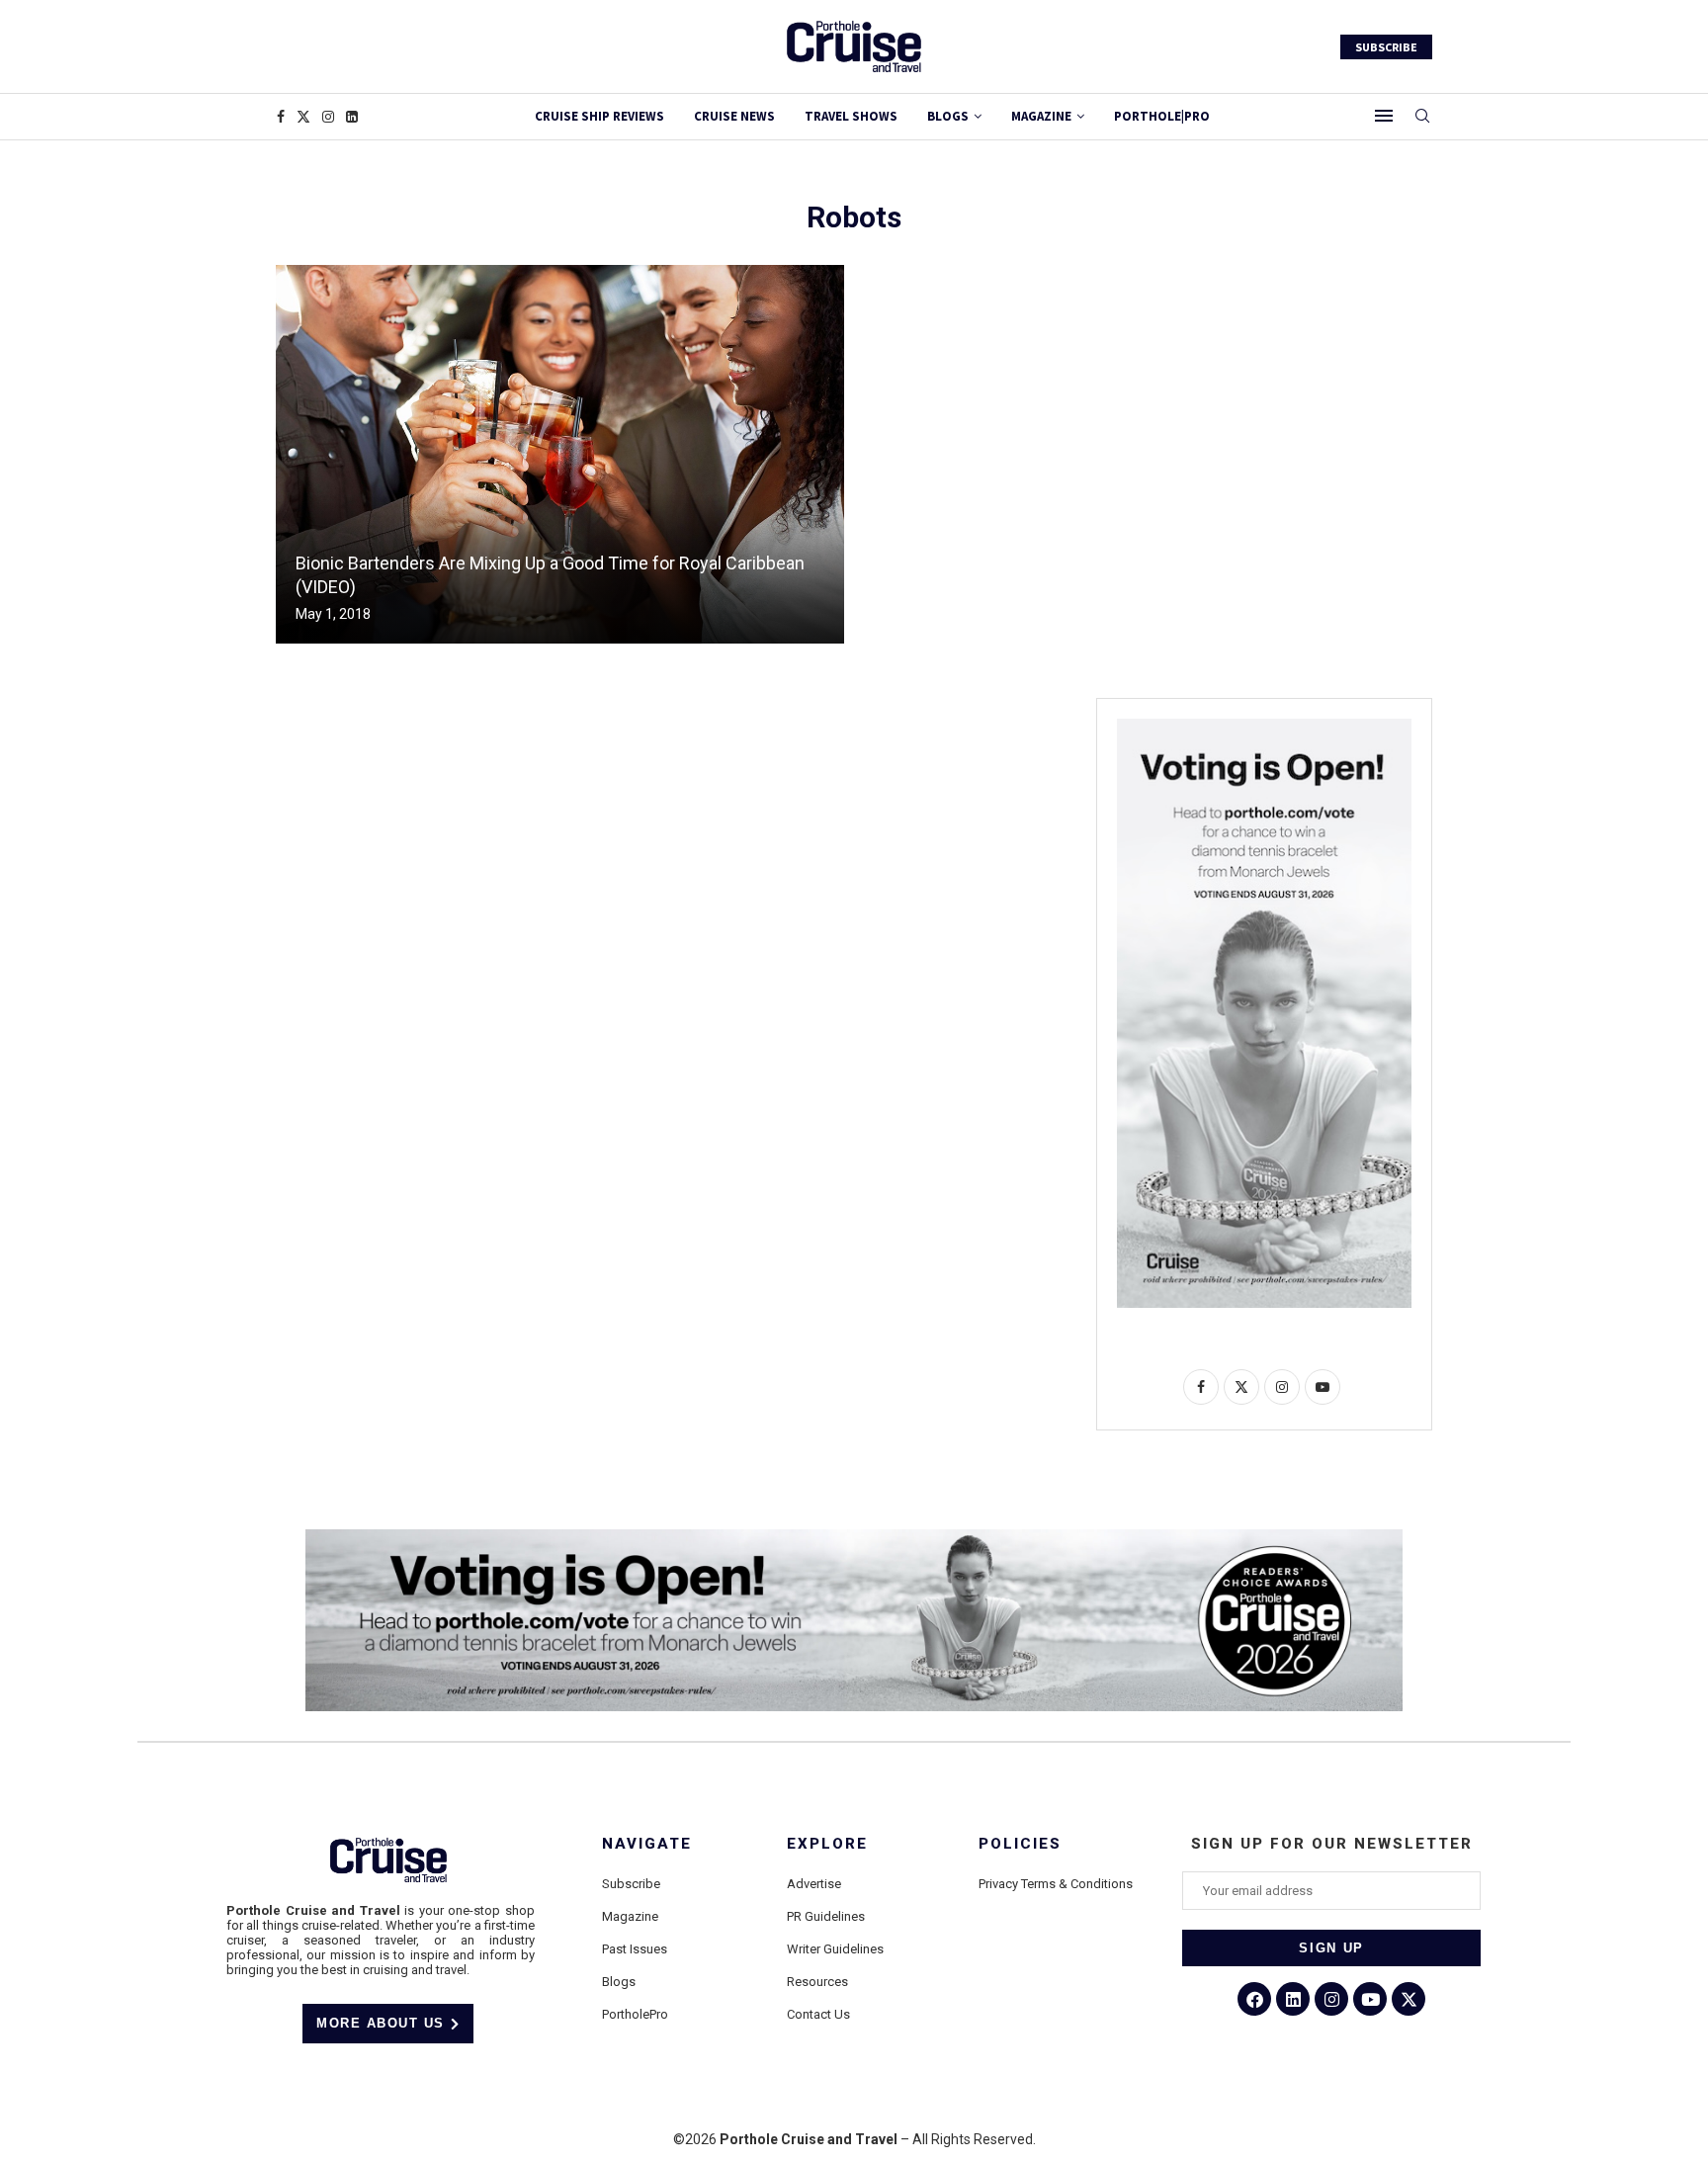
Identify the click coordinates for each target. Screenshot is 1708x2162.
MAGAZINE (1041, 116)
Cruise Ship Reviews (599, 116)
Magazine (630, 1916)
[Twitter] (303, 117)
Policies (1020, 1844)
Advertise (814, 1884)
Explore (827, 1844)
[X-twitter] (1409, 1999)
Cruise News (734, 116)
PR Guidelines (826, 1916)
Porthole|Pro (1162, 116)
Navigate (647, 1844)
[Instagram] (328, 117)
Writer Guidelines (835, 1949)
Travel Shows (851, 116)
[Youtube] (1370, 1999)
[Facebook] (281, 117)
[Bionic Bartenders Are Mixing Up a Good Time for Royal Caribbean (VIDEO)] (560, 454)
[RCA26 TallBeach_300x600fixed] (1264, 727)
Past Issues (635, 1949)
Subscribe (631, 1884)
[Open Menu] (1384, 116)
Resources (817, 1982)
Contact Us (818, 2014)
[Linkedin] (352, 117)
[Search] (1422, 117)
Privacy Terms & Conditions (1056, 1884)
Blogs (948, 116)
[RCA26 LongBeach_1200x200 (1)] (854, 1537)
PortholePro (635, 2014)
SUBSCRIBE (1386, 47)
